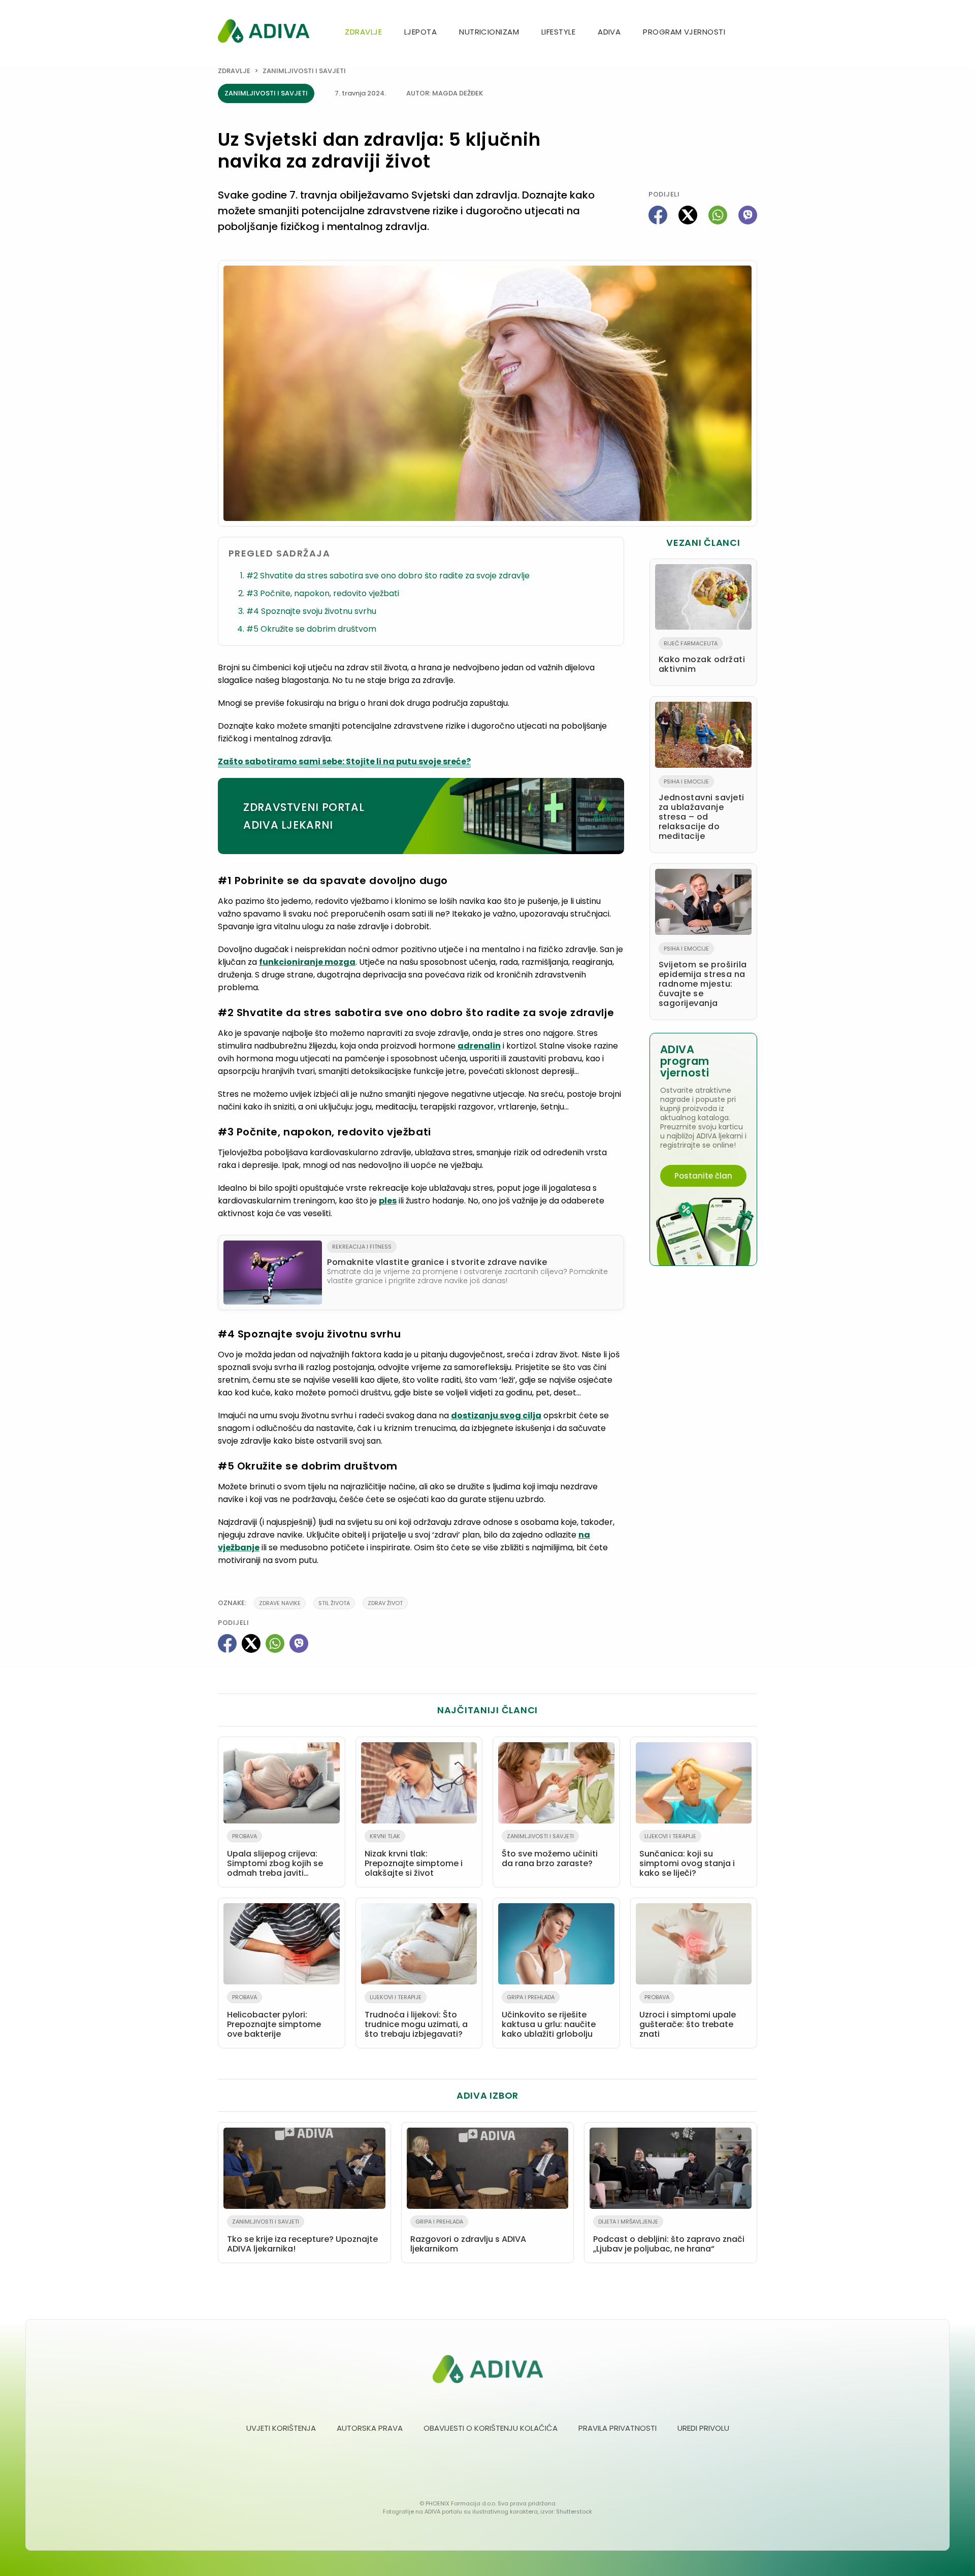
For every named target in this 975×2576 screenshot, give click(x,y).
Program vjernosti (684, 32)
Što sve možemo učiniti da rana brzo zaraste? (550, 1851)
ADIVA (609, 32)
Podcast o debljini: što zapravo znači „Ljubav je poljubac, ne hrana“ (669, 2236)
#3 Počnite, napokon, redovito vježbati (323, 593)
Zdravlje (363, 32)
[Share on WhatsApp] (718, 215)
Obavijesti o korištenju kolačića (491, 2428)
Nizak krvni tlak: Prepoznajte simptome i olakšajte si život (414, 1855)
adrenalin (479, 1046)
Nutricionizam (489, 32)
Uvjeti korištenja (281, 2428)
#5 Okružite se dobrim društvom (311, 629)
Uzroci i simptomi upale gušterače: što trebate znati (688, 2016)
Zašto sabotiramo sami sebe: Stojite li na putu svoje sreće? (344, 761)
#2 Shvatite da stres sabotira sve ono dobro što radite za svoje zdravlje (388, 576)
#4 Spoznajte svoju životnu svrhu (311, 611)
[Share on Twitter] (688, 215)
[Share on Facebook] (658, 215)
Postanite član (703, 1176)
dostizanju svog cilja (496, 1415)
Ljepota (420, 32)
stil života (334, 1603)
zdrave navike (280, 1603)
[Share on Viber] (748, 215)
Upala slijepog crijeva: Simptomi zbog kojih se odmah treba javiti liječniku (275, 1857)
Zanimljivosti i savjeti (304, 71)
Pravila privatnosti (617, 2428)
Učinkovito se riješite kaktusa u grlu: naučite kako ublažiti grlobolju (549, 2016)
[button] (753, 33)
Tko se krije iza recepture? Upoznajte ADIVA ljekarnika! (302, 2236)
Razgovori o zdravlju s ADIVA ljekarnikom (468, 2236)
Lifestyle (558, 32)
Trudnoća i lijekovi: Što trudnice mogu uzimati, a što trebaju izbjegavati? (416, 2016)
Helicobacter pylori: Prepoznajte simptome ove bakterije (274, 2016)
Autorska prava (370, 2428)
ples (388, 1201)
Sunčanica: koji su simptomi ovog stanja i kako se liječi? (687, 1855)
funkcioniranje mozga (307, 962)
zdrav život (385, 1603)
